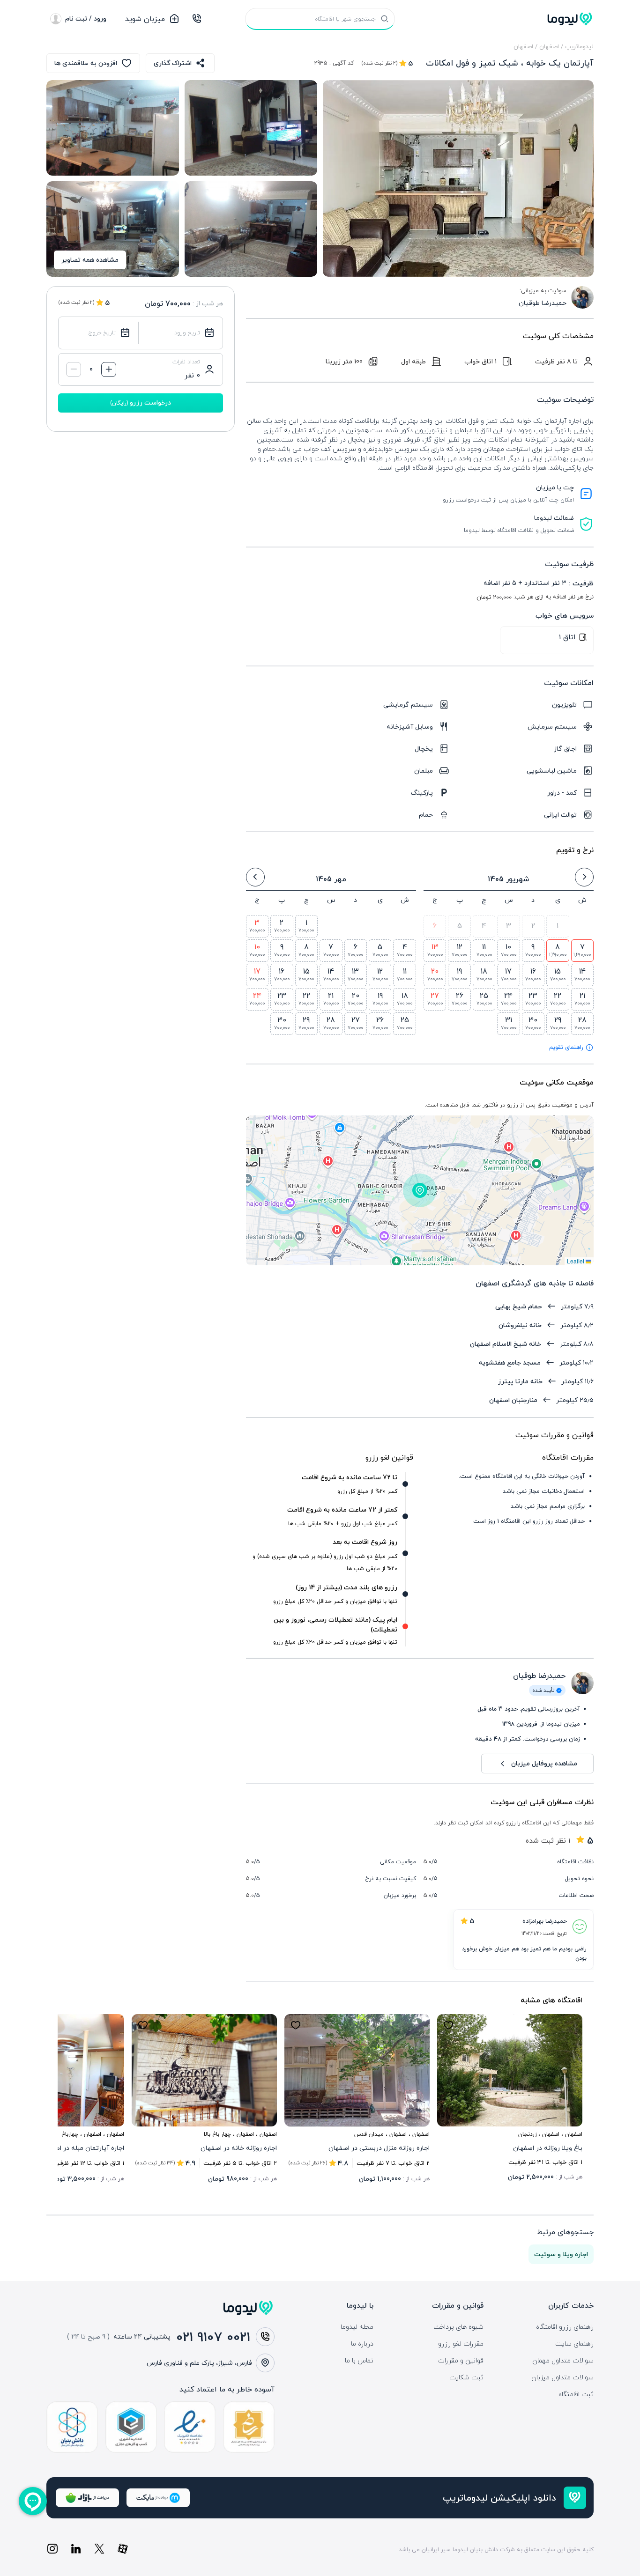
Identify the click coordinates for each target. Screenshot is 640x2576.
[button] (420, 1190)
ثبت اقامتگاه (576, 2394)
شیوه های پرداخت (458, 2327)
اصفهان (549, 46)
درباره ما (362, 2344)
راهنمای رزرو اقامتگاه (565, 2327)
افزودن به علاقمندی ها (86, 63)
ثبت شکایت (466, 2377)
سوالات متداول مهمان (563, 2361)
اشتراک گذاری (173, 63)
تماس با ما (359, 2361)
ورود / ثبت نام (86, 18)
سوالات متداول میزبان (562, 2377)
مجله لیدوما (357, 2327)
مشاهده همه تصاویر (90, 260)
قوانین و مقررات (461, 2361)
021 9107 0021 (213, 2337)
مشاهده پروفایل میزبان (544, 1763)
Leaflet (576, 1261)
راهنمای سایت (574, 2344)
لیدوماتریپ (579, 46)
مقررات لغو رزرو (461, 2344)
